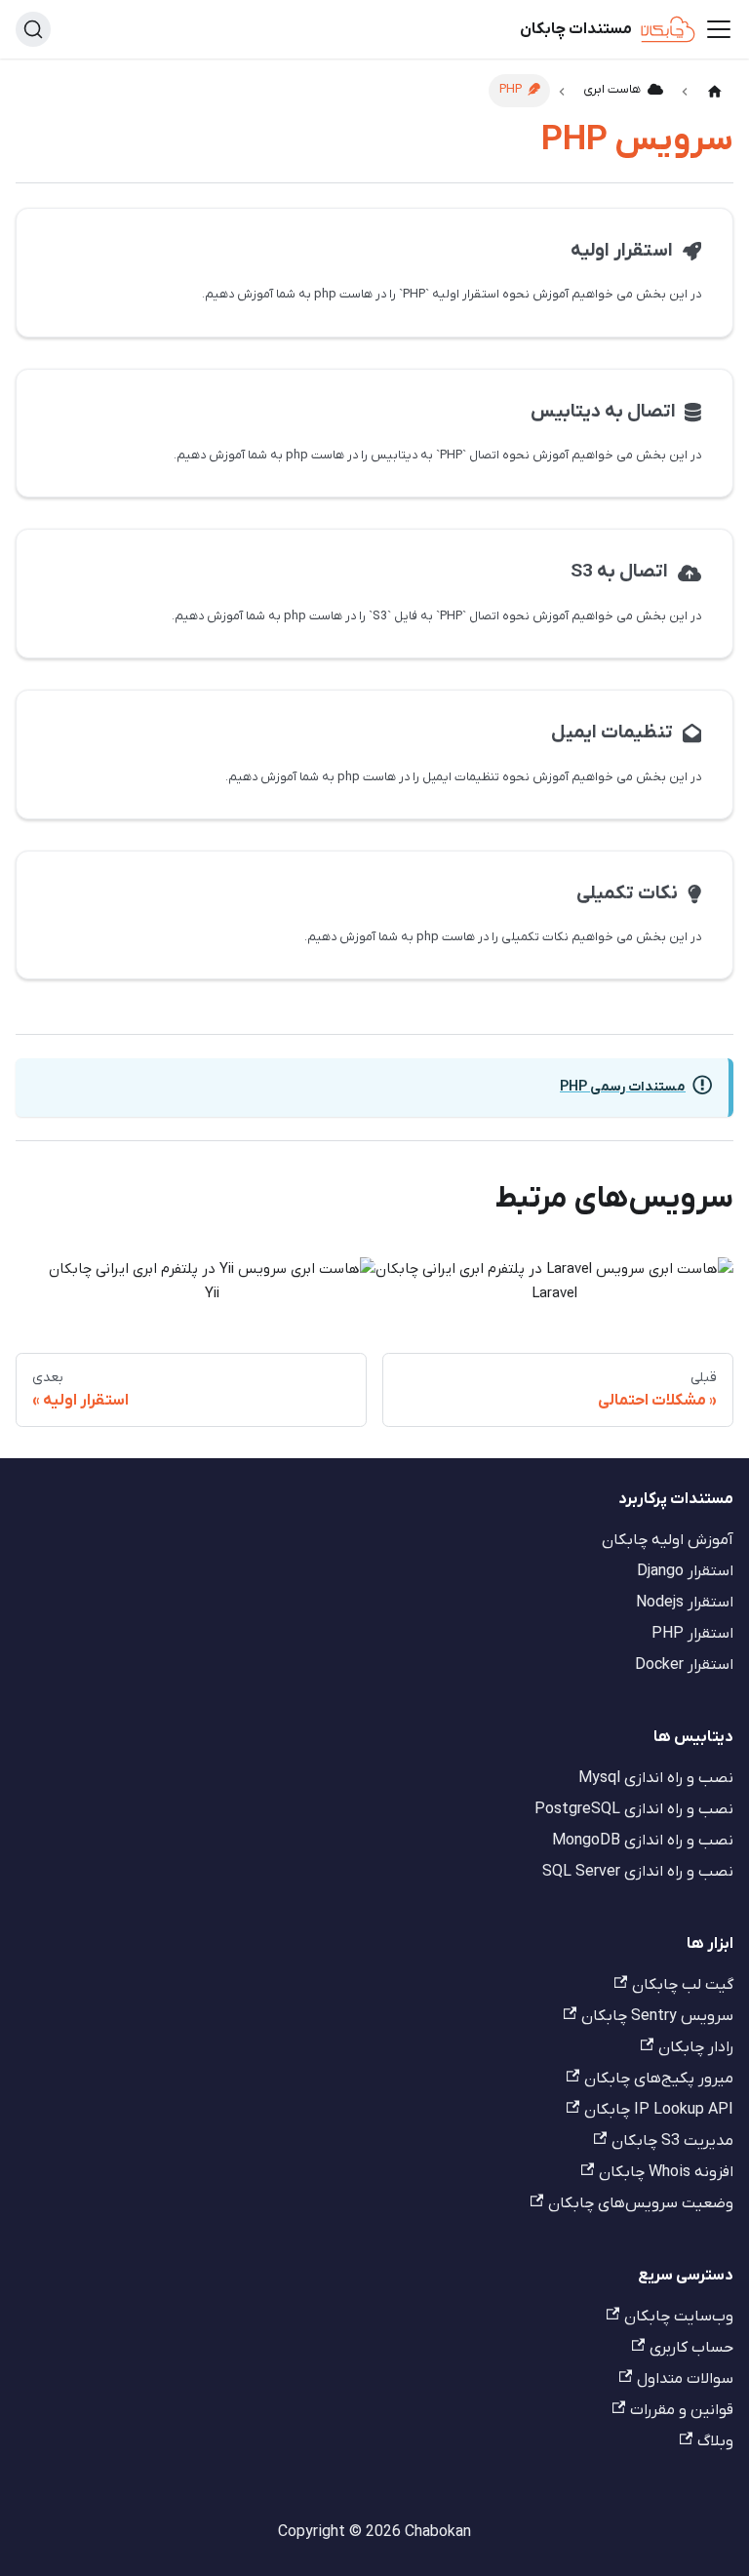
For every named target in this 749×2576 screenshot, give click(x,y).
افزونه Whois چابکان (666, 2172)
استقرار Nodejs (685, 1603)
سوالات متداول (685, 2379)
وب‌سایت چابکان (679, 2317)
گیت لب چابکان (683, 1985)
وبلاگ (715, 2441)
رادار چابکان (696, 2047)
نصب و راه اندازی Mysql (656, 1778)
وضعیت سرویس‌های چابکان (641, 2203)
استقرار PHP (692, 1634)
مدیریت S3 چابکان (672, 2141)
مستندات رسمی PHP (623, 1087)
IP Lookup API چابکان (659, 2110)
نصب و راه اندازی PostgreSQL (634, 1809)
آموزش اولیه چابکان (668, 1540)
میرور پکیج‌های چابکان (659, 2079)
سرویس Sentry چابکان (657, 2016)
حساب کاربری (691, 2348)
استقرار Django (685, 1571)
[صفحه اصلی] (715, 92)
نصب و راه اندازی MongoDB (643, 1841)
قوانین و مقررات (682, 2410)
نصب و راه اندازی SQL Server (638, 1872)
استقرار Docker (684, 1665)
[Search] (33, 29)
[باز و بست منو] (719, 29)
